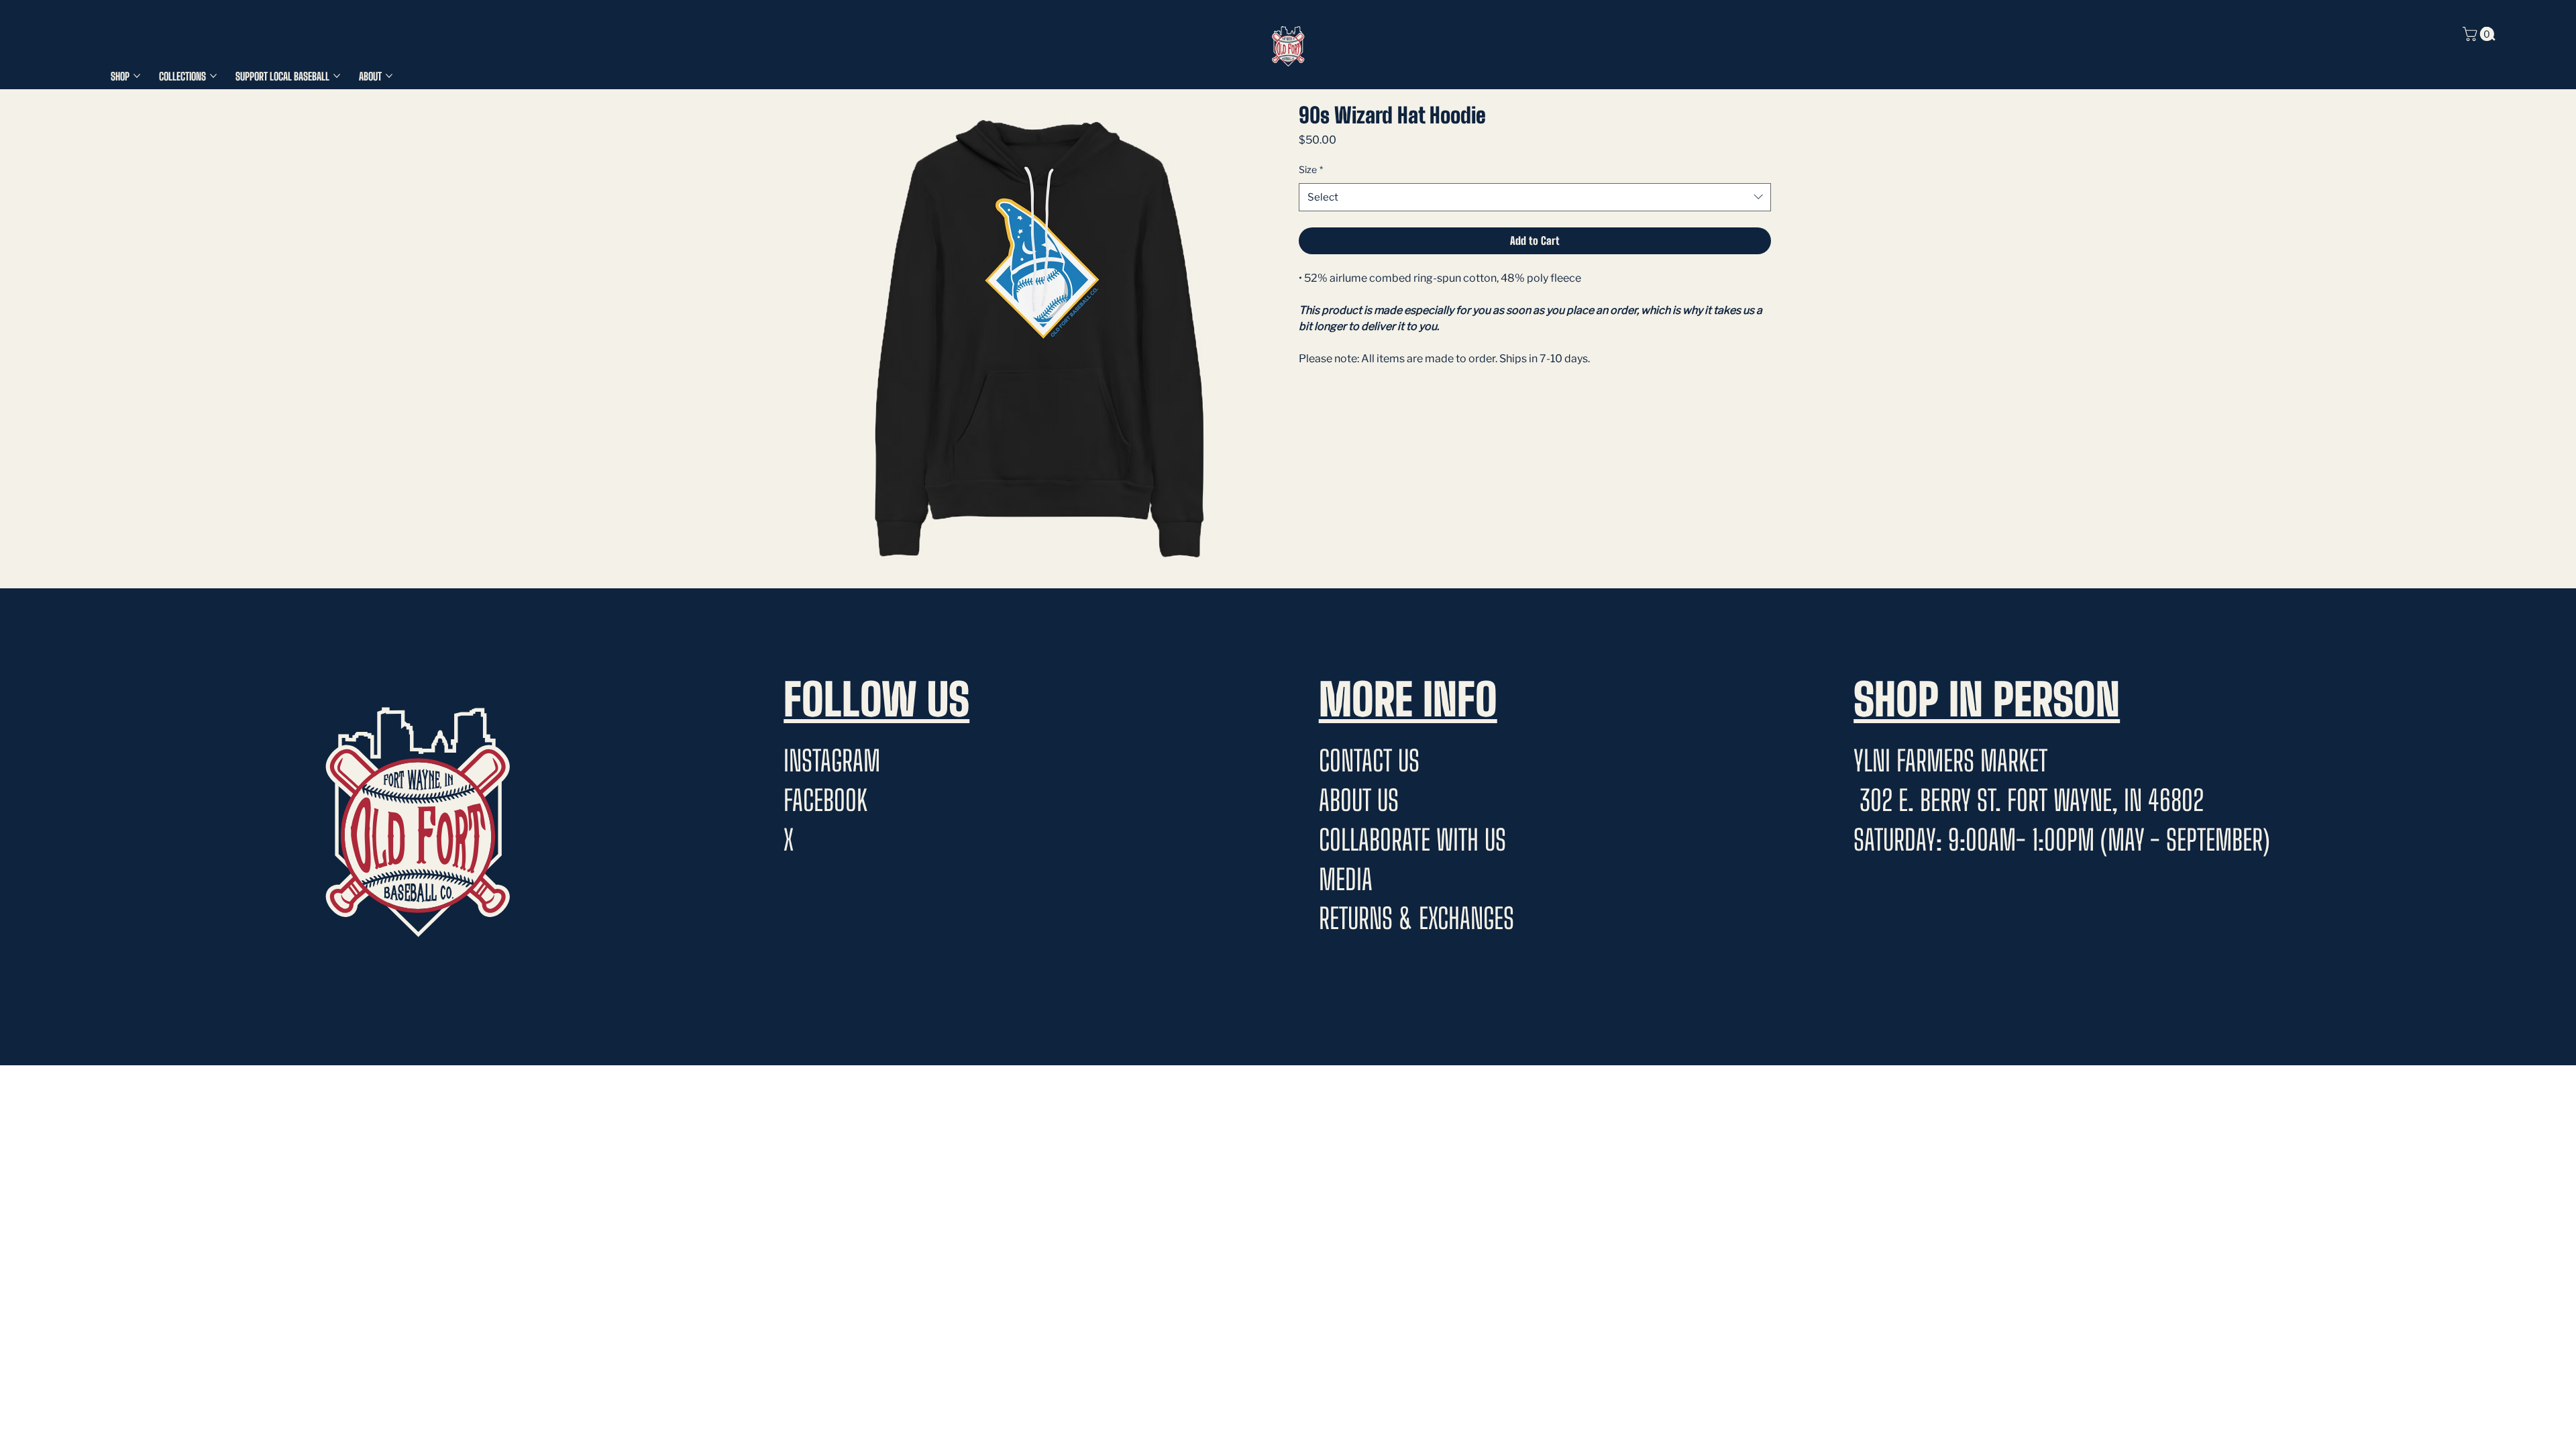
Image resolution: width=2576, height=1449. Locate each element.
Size (1311, 169)
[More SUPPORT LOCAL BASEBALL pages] (337, 76)
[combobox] (1535, 197)
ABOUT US (1359, 800)
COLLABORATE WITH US (1412, 840)
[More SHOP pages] (137, 76)
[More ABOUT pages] (389, 76)
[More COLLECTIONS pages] (213, 76)
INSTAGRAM (832, 761)
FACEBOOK (825, 800)
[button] (2480, 34)
